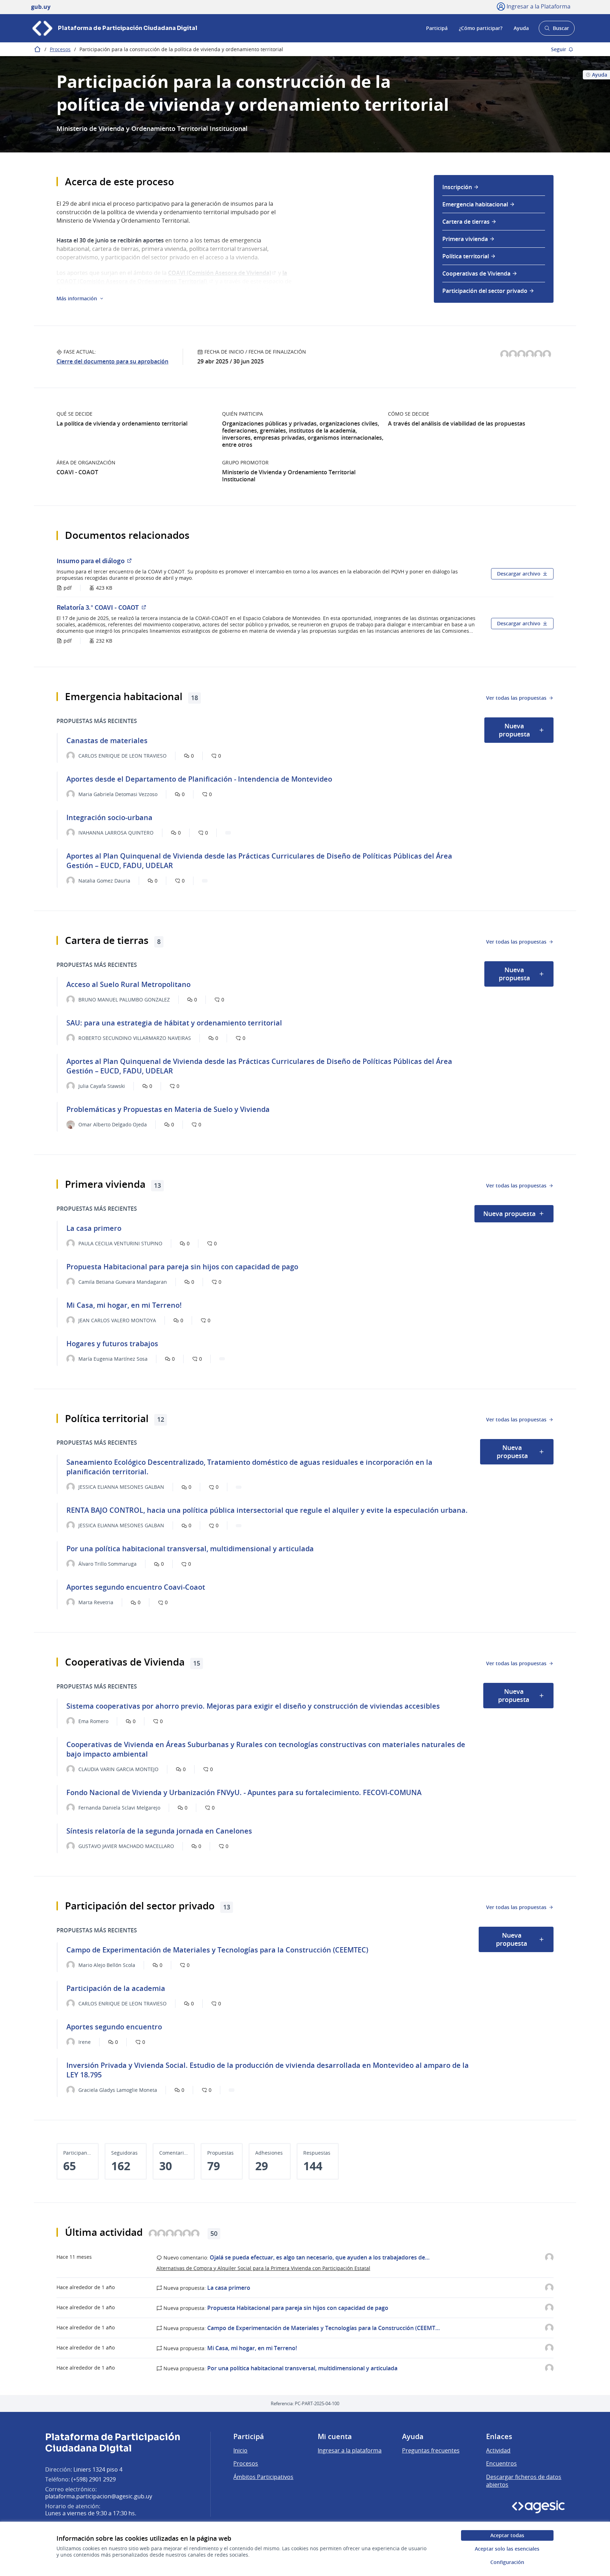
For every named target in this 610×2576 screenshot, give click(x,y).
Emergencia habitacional (475, 204)
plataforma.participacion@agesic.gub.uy (99, 2496)
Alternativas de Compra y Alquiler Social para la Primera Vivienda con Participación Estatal (263, 2268)
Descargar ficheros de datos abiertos (524, 2481)
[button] (80, 299)
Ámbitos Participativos (263, 2477)
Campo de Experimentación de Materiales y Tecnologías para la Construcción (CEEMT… (324, 2328)
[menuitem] (494, 189)
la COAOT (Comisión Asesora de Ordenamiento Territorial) (172, 277)
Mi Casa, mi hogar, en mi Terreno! (252, 2348)
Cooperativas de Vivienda (476, 273)
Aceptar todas (507, 2535)
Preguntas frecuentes (431, 2450)
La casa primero (229, 2288)
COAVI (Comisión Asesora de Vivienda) (222, 273)
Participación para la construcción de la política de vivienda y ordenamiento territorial (181, 49)
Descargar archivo (519, 574)
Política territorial (466, 256)
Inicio (240, 2450)
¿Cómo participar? (481, 28)
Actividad (498, 2450)
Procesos (60, 49)
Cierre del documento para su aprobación (112, 361)
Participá (437, 28)
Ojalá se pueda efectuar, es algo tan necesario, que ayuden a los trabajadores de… (320, 2257)
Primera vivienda (465, 239)
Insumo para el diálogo (135, 561)
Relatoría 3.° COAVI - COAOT (142, 607)
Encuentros (501, 2463)
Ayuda (521, 28)
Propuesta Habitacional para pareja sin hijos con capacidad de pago (298, 2308)
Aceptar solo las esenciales (507, 2549)
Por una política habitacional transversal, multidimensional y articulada (302, 2368)
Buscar (557, 30)
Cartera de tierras (466, 222)
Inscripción (457, 187)
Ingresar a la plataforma (350, 2450)
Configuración (507, 2562)
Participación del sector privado (485, 291)
